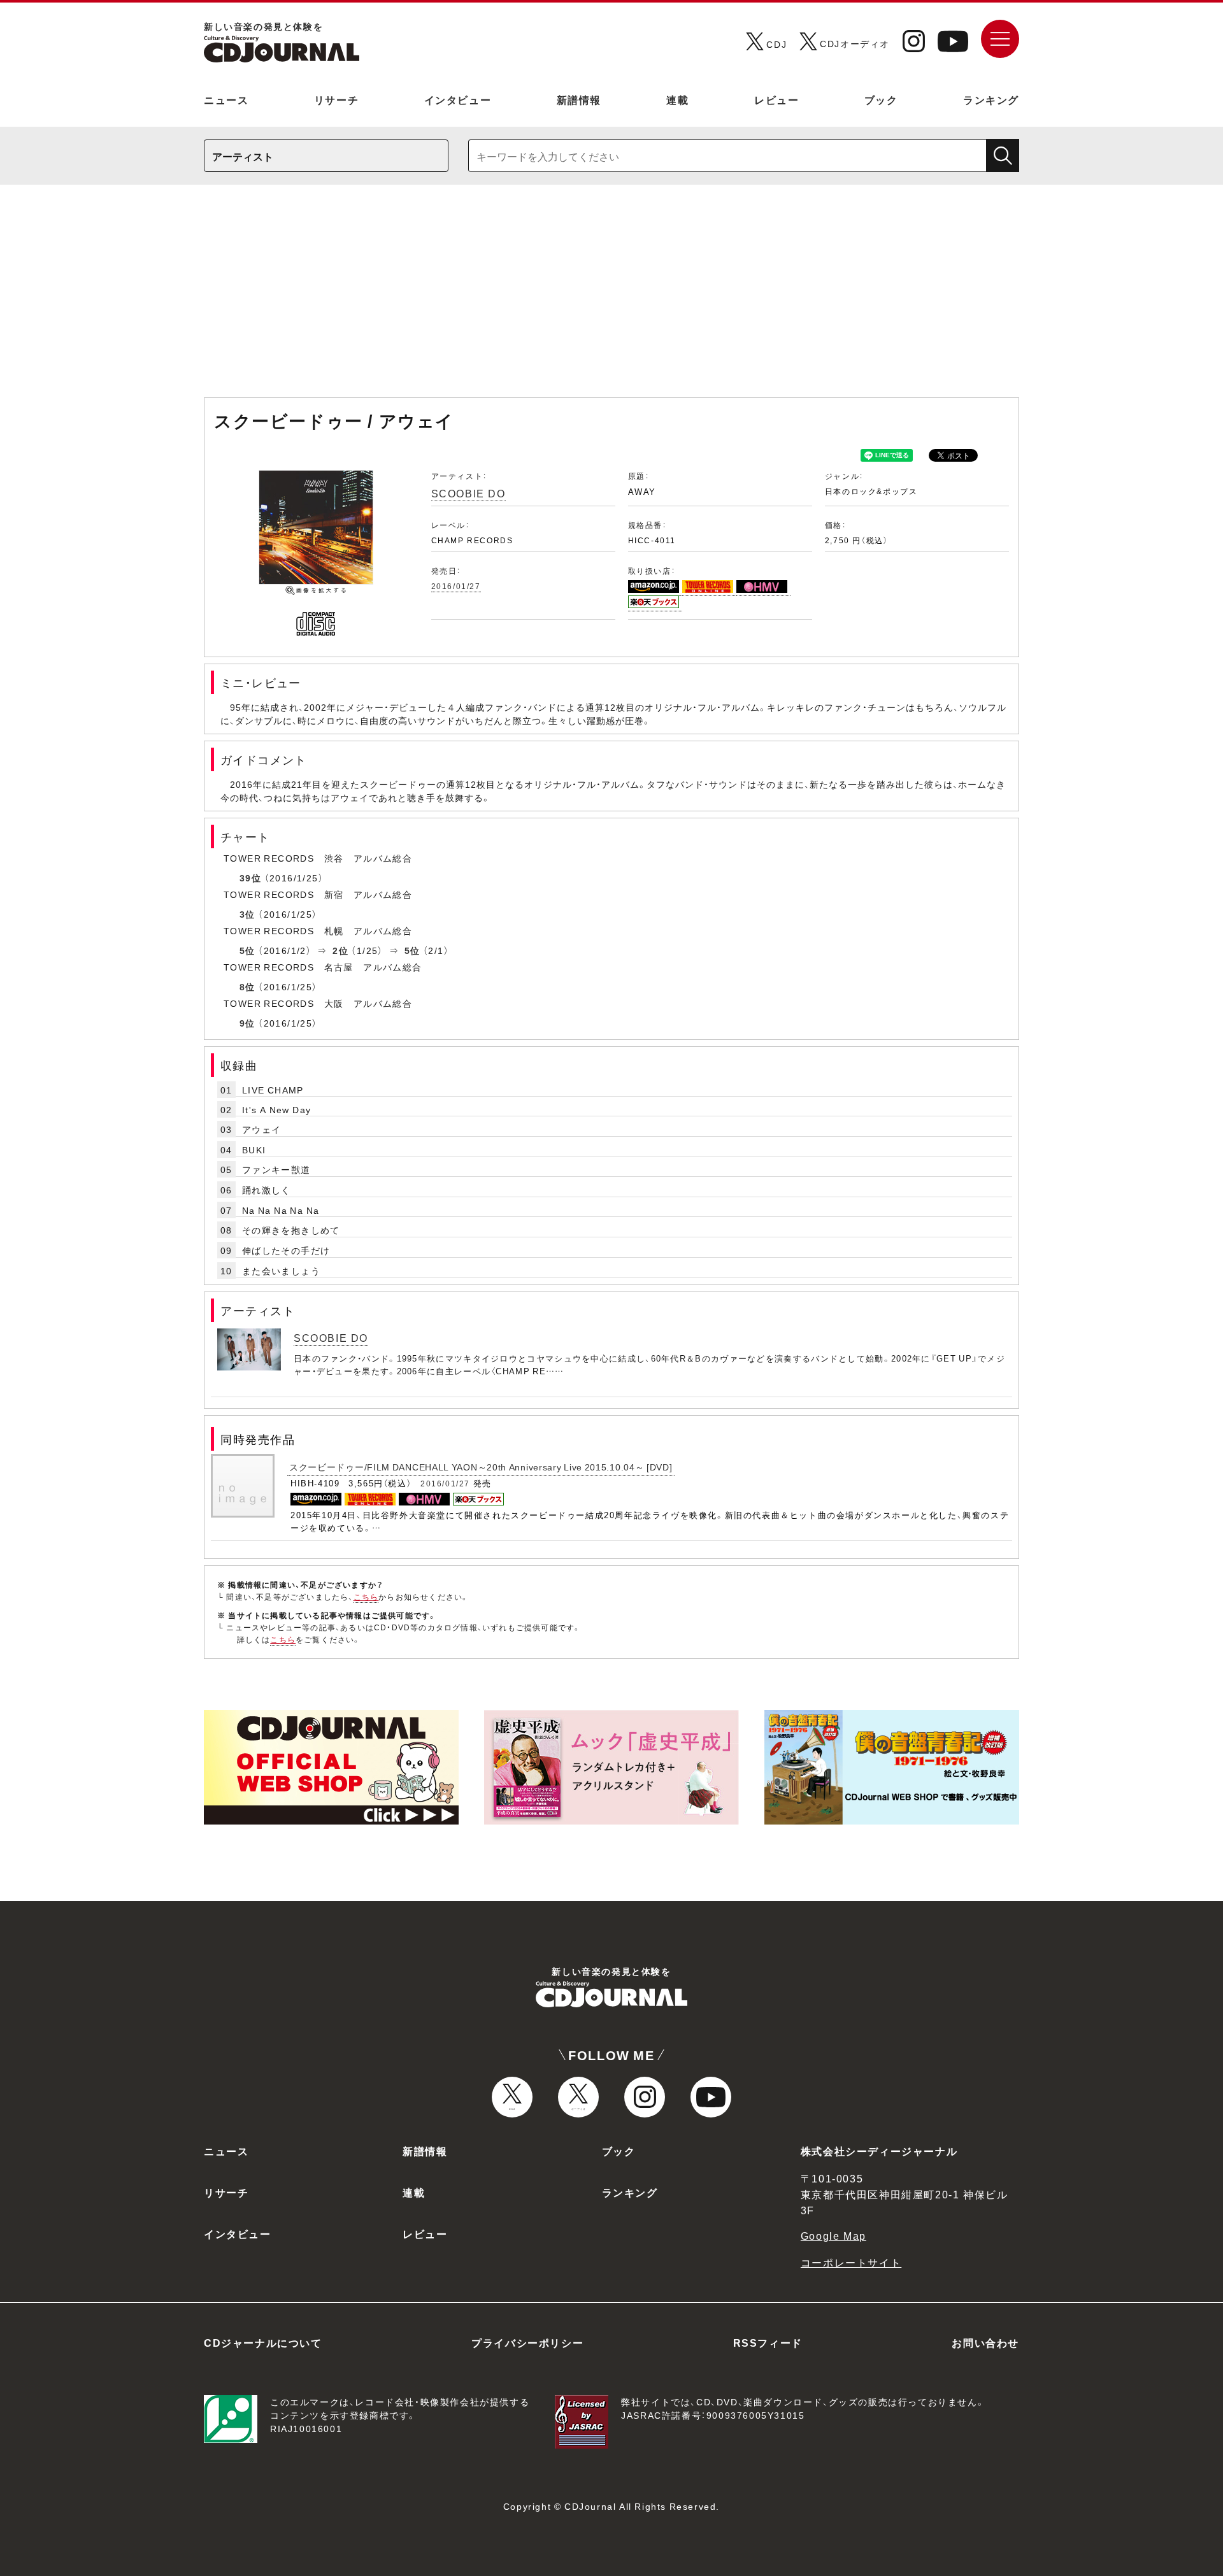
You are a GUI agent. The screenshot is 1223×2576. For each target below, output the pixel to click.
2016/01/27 (456, 586)
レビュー (776, 99)
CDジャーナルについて (263, 2342)
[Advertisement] (611, 297)
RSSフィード (768, 2342)
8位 (247, 986)
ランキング (991, 99)
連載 (677, 99)
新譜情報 (579, 99)
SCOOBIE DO (468, 493)
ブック (881, 99)
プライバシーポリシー (527, 2342)
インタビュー (458, 99)
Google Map (833, 2235)
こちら (366, 1597)
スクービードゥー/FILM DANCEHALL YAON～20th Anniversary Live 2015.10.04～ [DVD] (481, 1467)
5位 (247, 950)
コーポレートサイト (851, 2262)
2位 (340, 950)
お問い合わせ (985, 2342)
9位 (247, 1023)
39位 (250, 878)
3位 (247, 914)
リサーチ (336, 99)
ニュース (226, 99)
